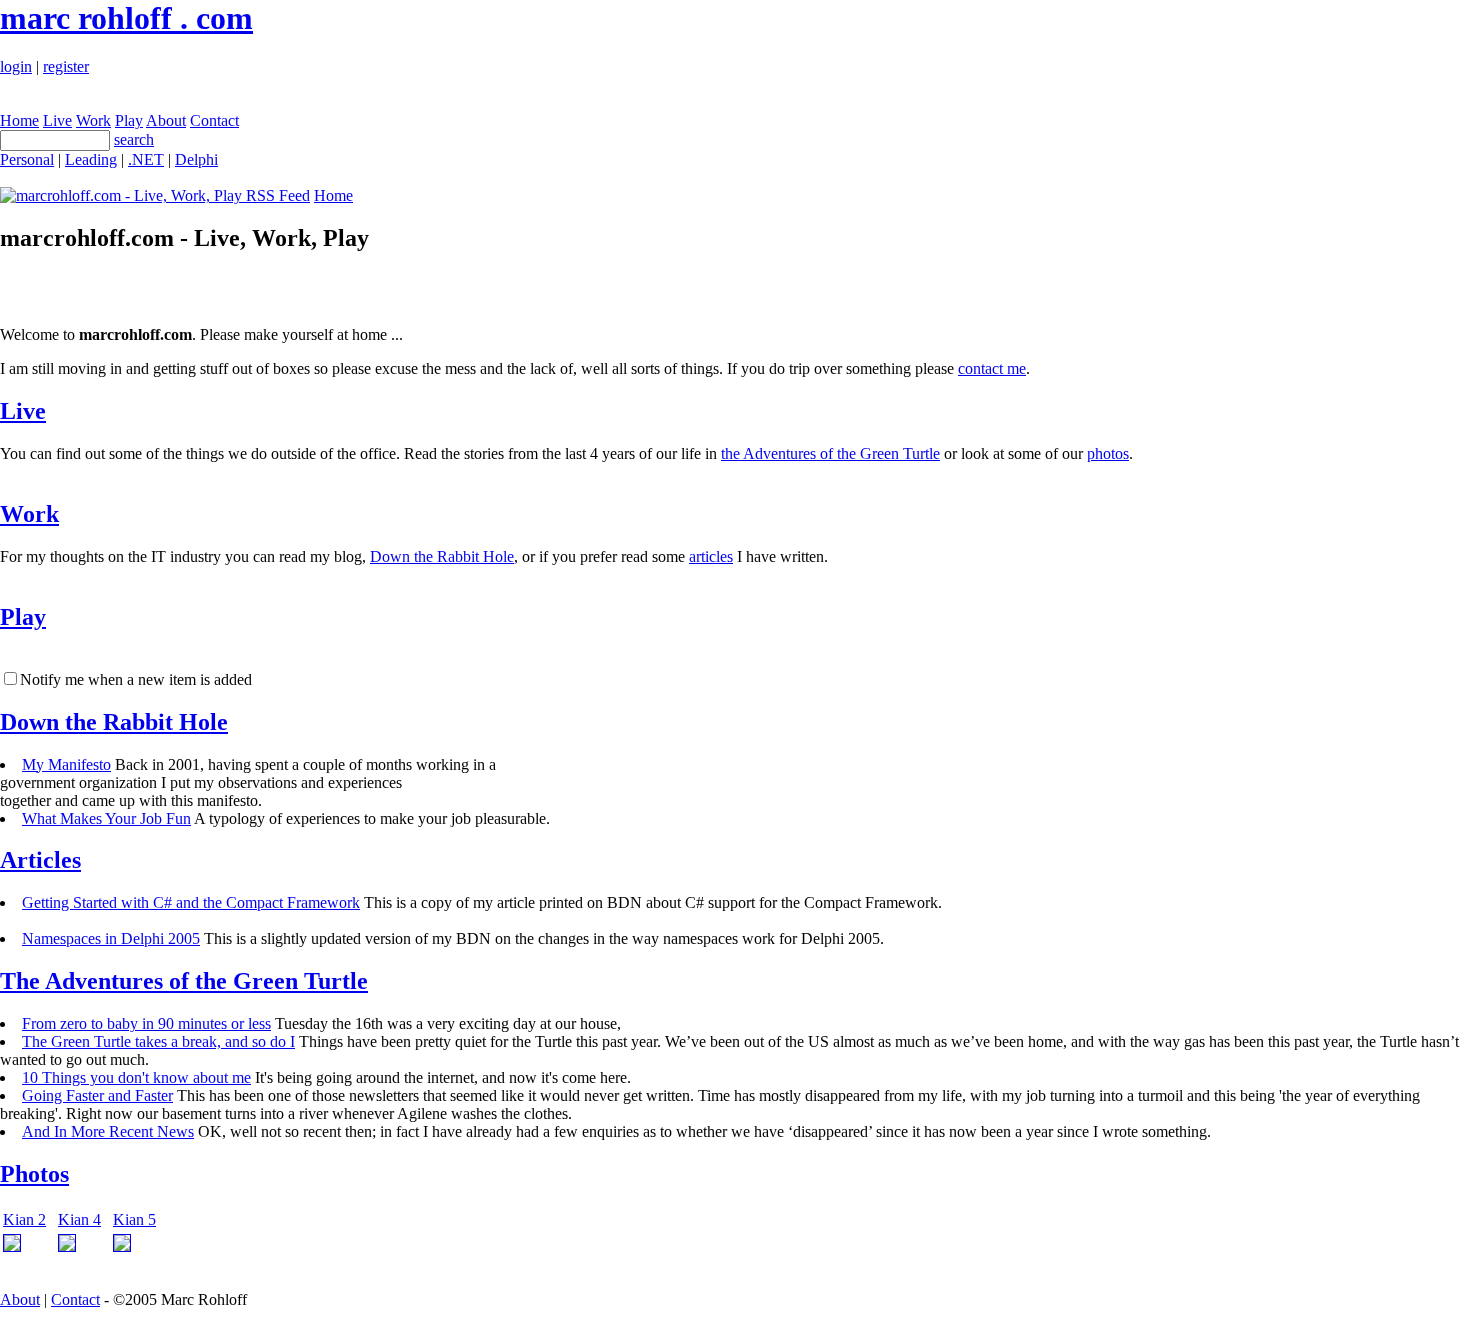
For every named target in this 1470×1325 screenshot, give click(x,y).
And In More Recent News (108, 1131)
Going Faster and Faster (97, 1095)
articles (711, 556)
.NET (146, 159)
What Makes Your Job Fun (106, 818)
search (134, 139)
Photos (34, 1174)
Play (129, 120)
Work (93, 120)
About (166, 120)
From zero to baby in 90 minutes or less (146, 1023)
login (16, 66)
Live (57, 120)
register (66, 66)
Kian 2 (24, 1219)
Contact (214, 120)
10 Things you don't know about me (136, 1077)
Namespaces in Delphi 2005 (111, 938)
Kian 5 (134, 1219)
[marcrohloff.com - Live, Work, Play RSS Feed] (155, 195)
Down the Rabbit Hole (442, 556)
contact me (992, 368)
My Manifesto (66, 764)
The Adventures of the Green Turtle (184, 981)
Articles (40, 860)
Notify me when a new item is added (136, 679)
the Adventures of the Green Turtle (830, 453)
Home (19, 120)
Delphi (196, 159)
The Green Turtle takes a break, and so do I (158, 1041)
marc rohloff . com (126, 18)
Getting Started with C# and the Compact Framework (191, 902)
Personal (27, 159)
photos (1108, 453)
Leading (91, 159)
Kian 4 (79, 1219)
